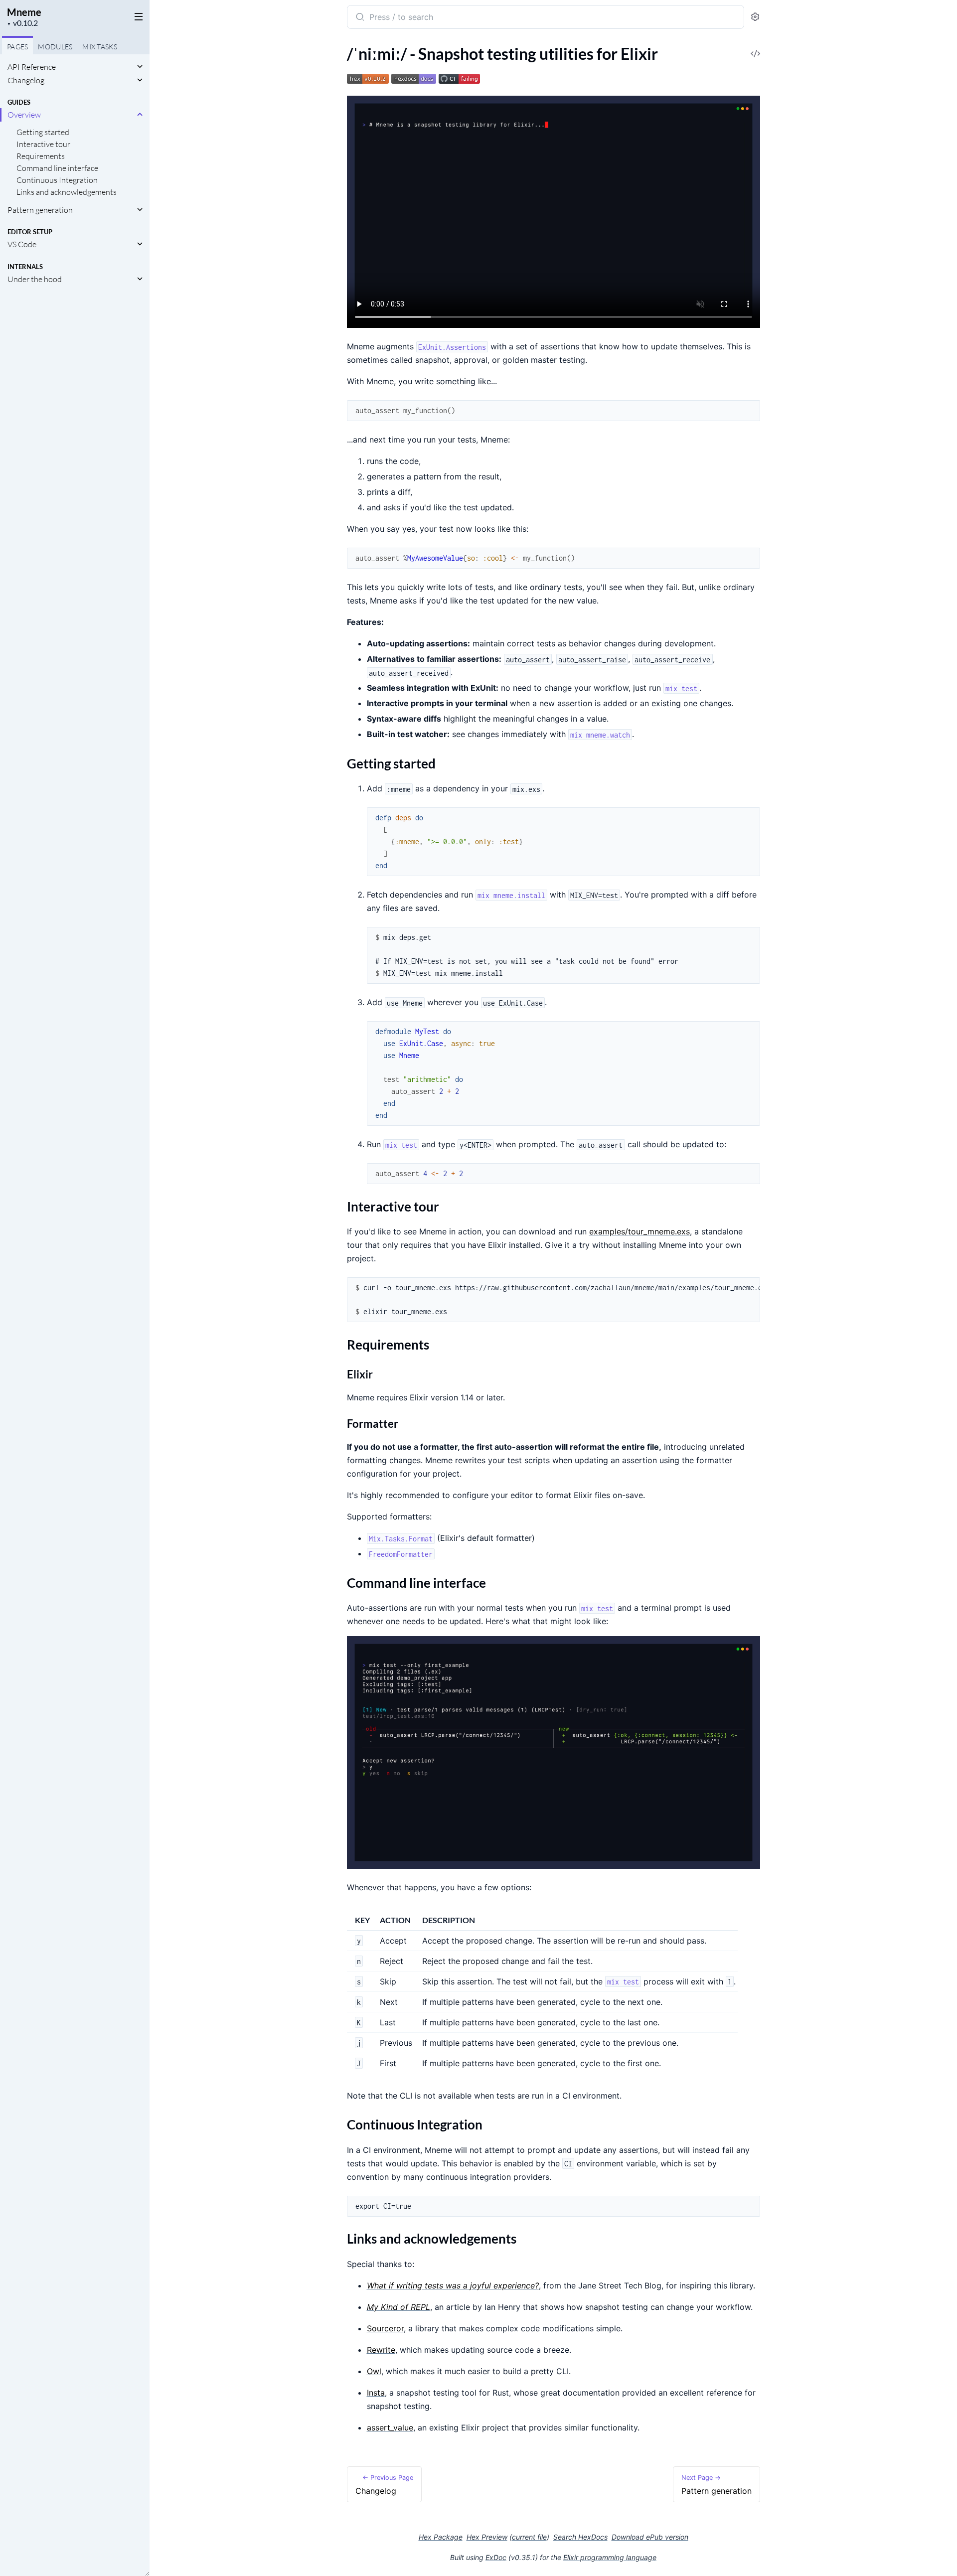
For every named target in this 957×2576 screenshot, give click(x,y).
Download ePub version (650, 2537)
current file (529, 2537)
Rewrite (381, 2350)
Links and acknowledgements (67, 192)
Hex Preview (487, 2537)
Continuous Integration (57, 180)
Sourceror (385, 2328)
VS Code (22, 244)
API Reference (32, 67)
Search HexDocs (580, 2537)
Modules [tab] (55, 47)
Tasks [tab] (100, 47)
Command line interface (57, 168)
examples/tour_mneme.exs (639, 1231)
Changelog (26, 80)
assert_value (390, 2427)
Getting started (43, 132)
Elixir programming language (610, 2557)
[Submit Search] (359, 18)
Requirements (41, 156)
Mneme (24, 12)
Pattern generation (40, 210)
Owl (374, 2371)
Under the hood (35, 279)
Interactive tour (43, 144)
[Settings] (755, 17)
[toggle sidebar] (137, 16)
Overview (24, 115)
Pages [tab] (17, 47)
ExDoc (496, 2557)
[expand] (140, 67)
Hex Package (441, 2537)
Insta (376, 2393)
